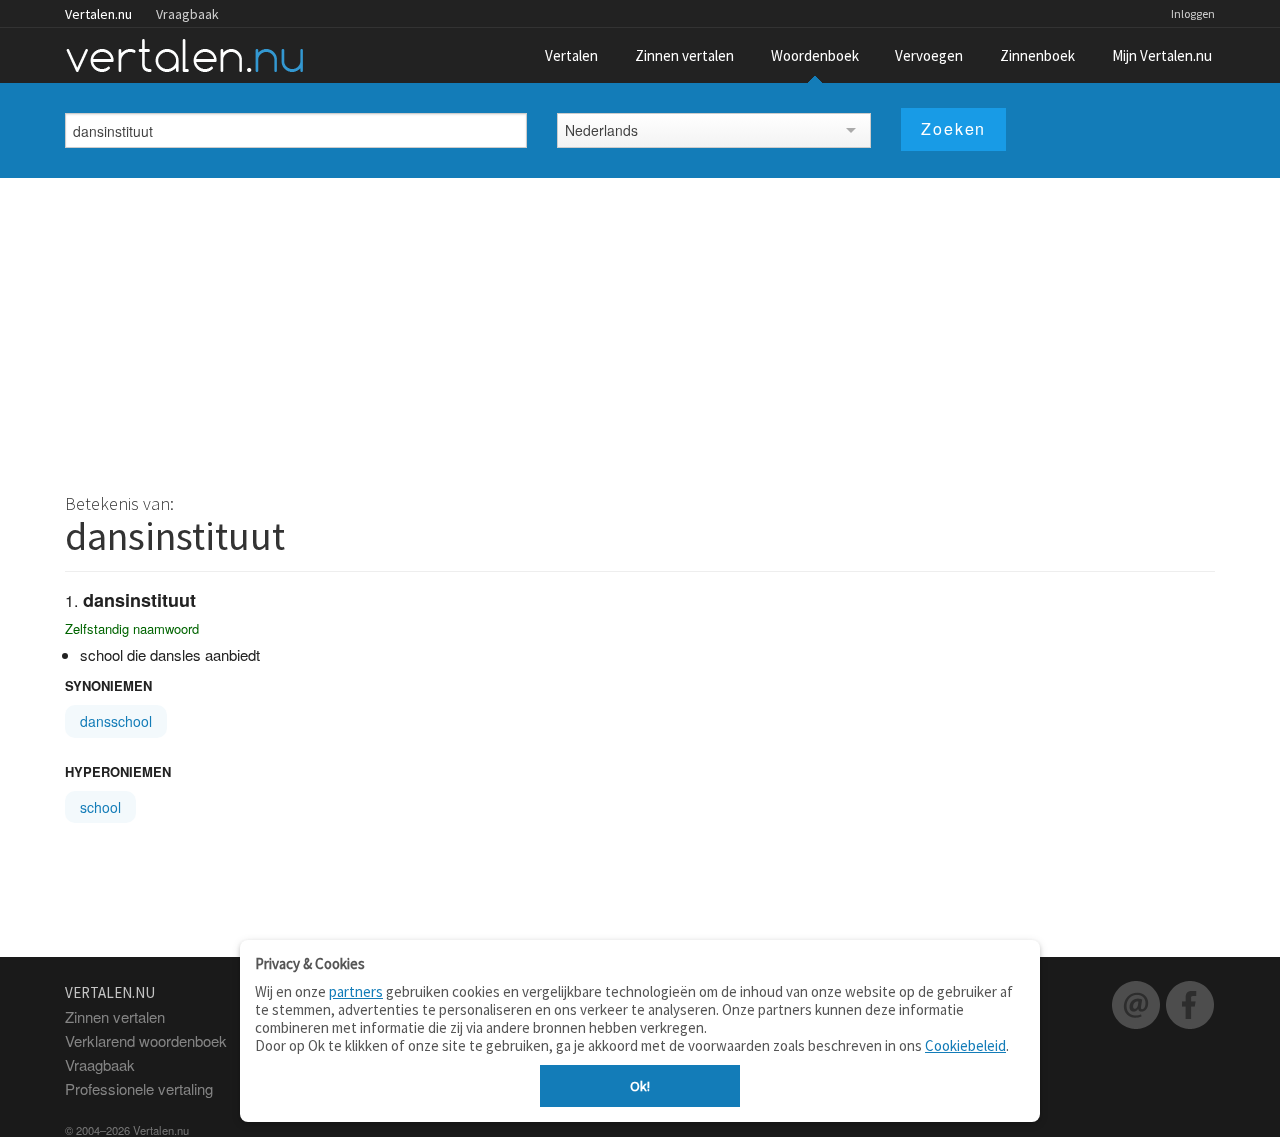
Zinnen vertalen (684, 55)
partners (356, 991)
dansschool (116, 721)
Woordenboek (815, 55)
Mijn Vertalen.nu (1162, 55)
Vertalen (571, 55)
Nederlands (601, 130)
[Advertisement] (640, 328)
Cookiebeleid (965, 1045)
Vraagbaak (187, 14)
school (100, 807)
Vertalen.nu (98, 14)
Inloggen (1193, 13)
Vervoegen (929, 55)
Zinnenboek (1037, 55)
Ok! (640, 1086)
